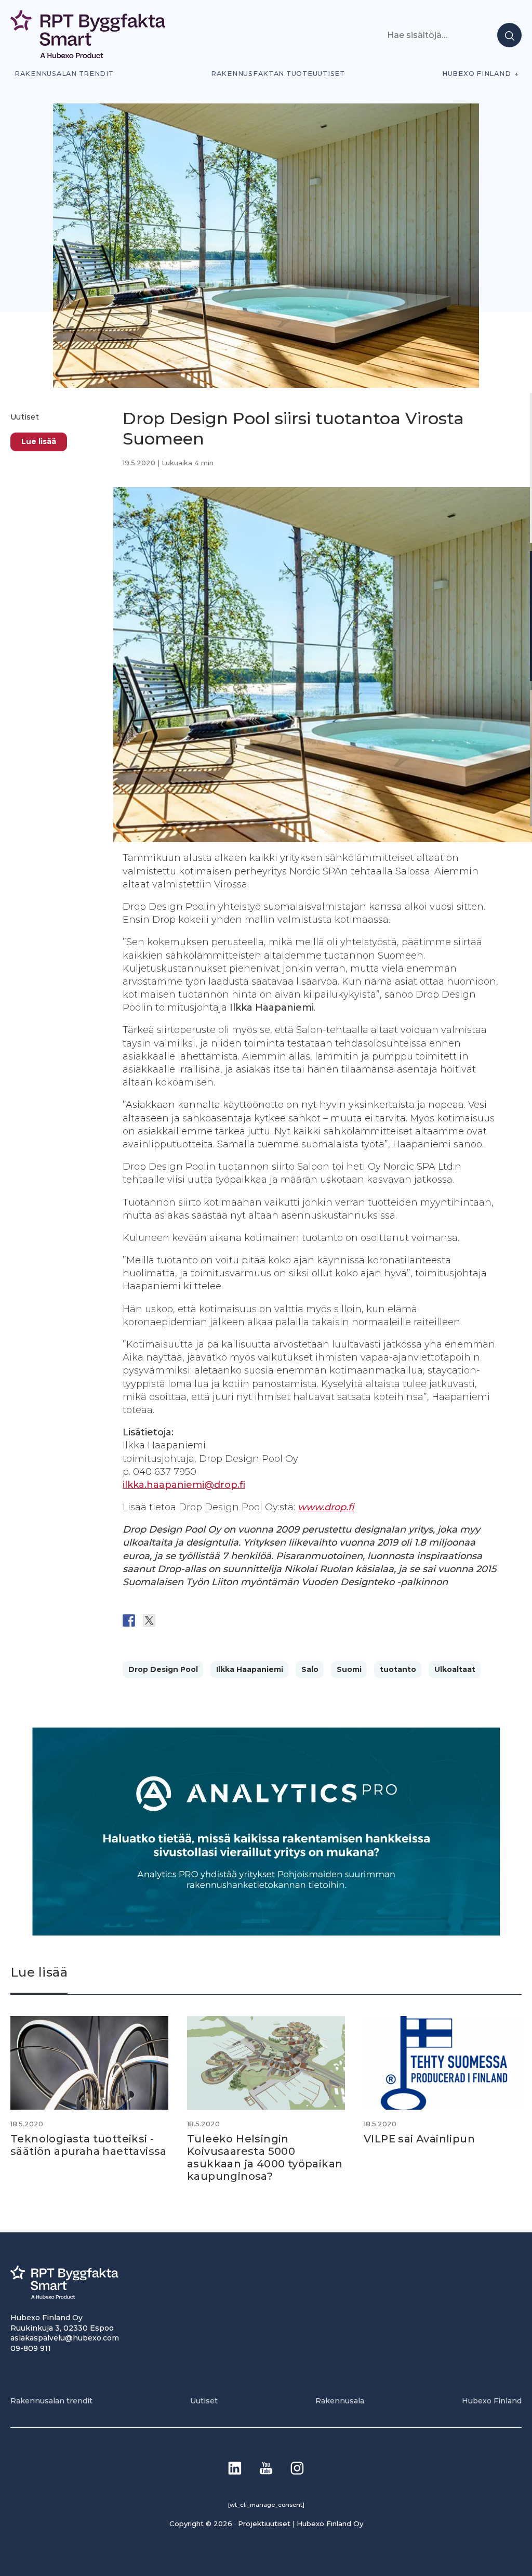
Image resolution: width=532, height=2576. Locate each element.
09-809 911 (31, 2348)
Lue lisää (39, 441)
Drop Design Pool (163, 1669)
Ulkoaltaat (455, 1669)
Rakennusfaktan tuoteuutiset (278, 74)
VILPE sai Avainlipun (419, 2139)
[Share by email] (230, 1620)
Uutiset (25, 417)
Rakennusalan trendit (64, 74)
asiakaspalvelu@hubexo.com (65, 2338)
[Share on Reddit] (169, 1620)
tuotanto (398, 1669)
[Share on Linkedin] (210, 1620)
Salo (310, 1669)
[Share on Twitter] (149, 1620)
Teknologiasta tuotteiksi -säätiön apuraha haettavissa (89, 2145)
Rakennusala (340, 2401)
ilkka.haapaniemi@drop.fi (184, 1485)
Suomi (349, 1669)
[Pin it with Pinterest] (190, 1620)
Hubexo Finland (476, 74)
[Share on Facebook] (129, 1620)
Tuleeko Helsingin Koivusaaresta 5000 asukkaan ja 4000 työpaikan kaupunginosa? (265, 2157)
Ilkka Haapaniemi (250, 1669)
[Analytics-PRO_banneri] (266, 1933)
